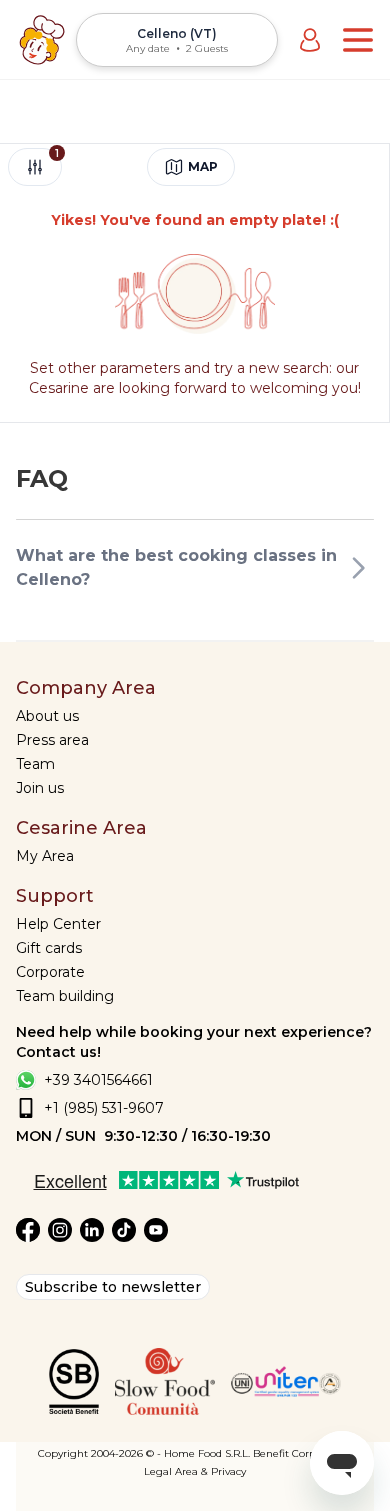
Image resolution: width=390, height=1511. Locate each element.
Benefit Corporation (302, 1453)
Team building (65, 996)
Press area (52, 740)
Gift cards (49, 948)
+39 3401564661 (98, 1080)
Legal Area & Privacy (195, 1471)
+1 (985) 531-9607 (104, 1108)
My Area (45, 856)
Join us (40, 788)
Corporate (50, 972)
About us (47, 716)
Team (35, 764)
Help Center (58, 924)
